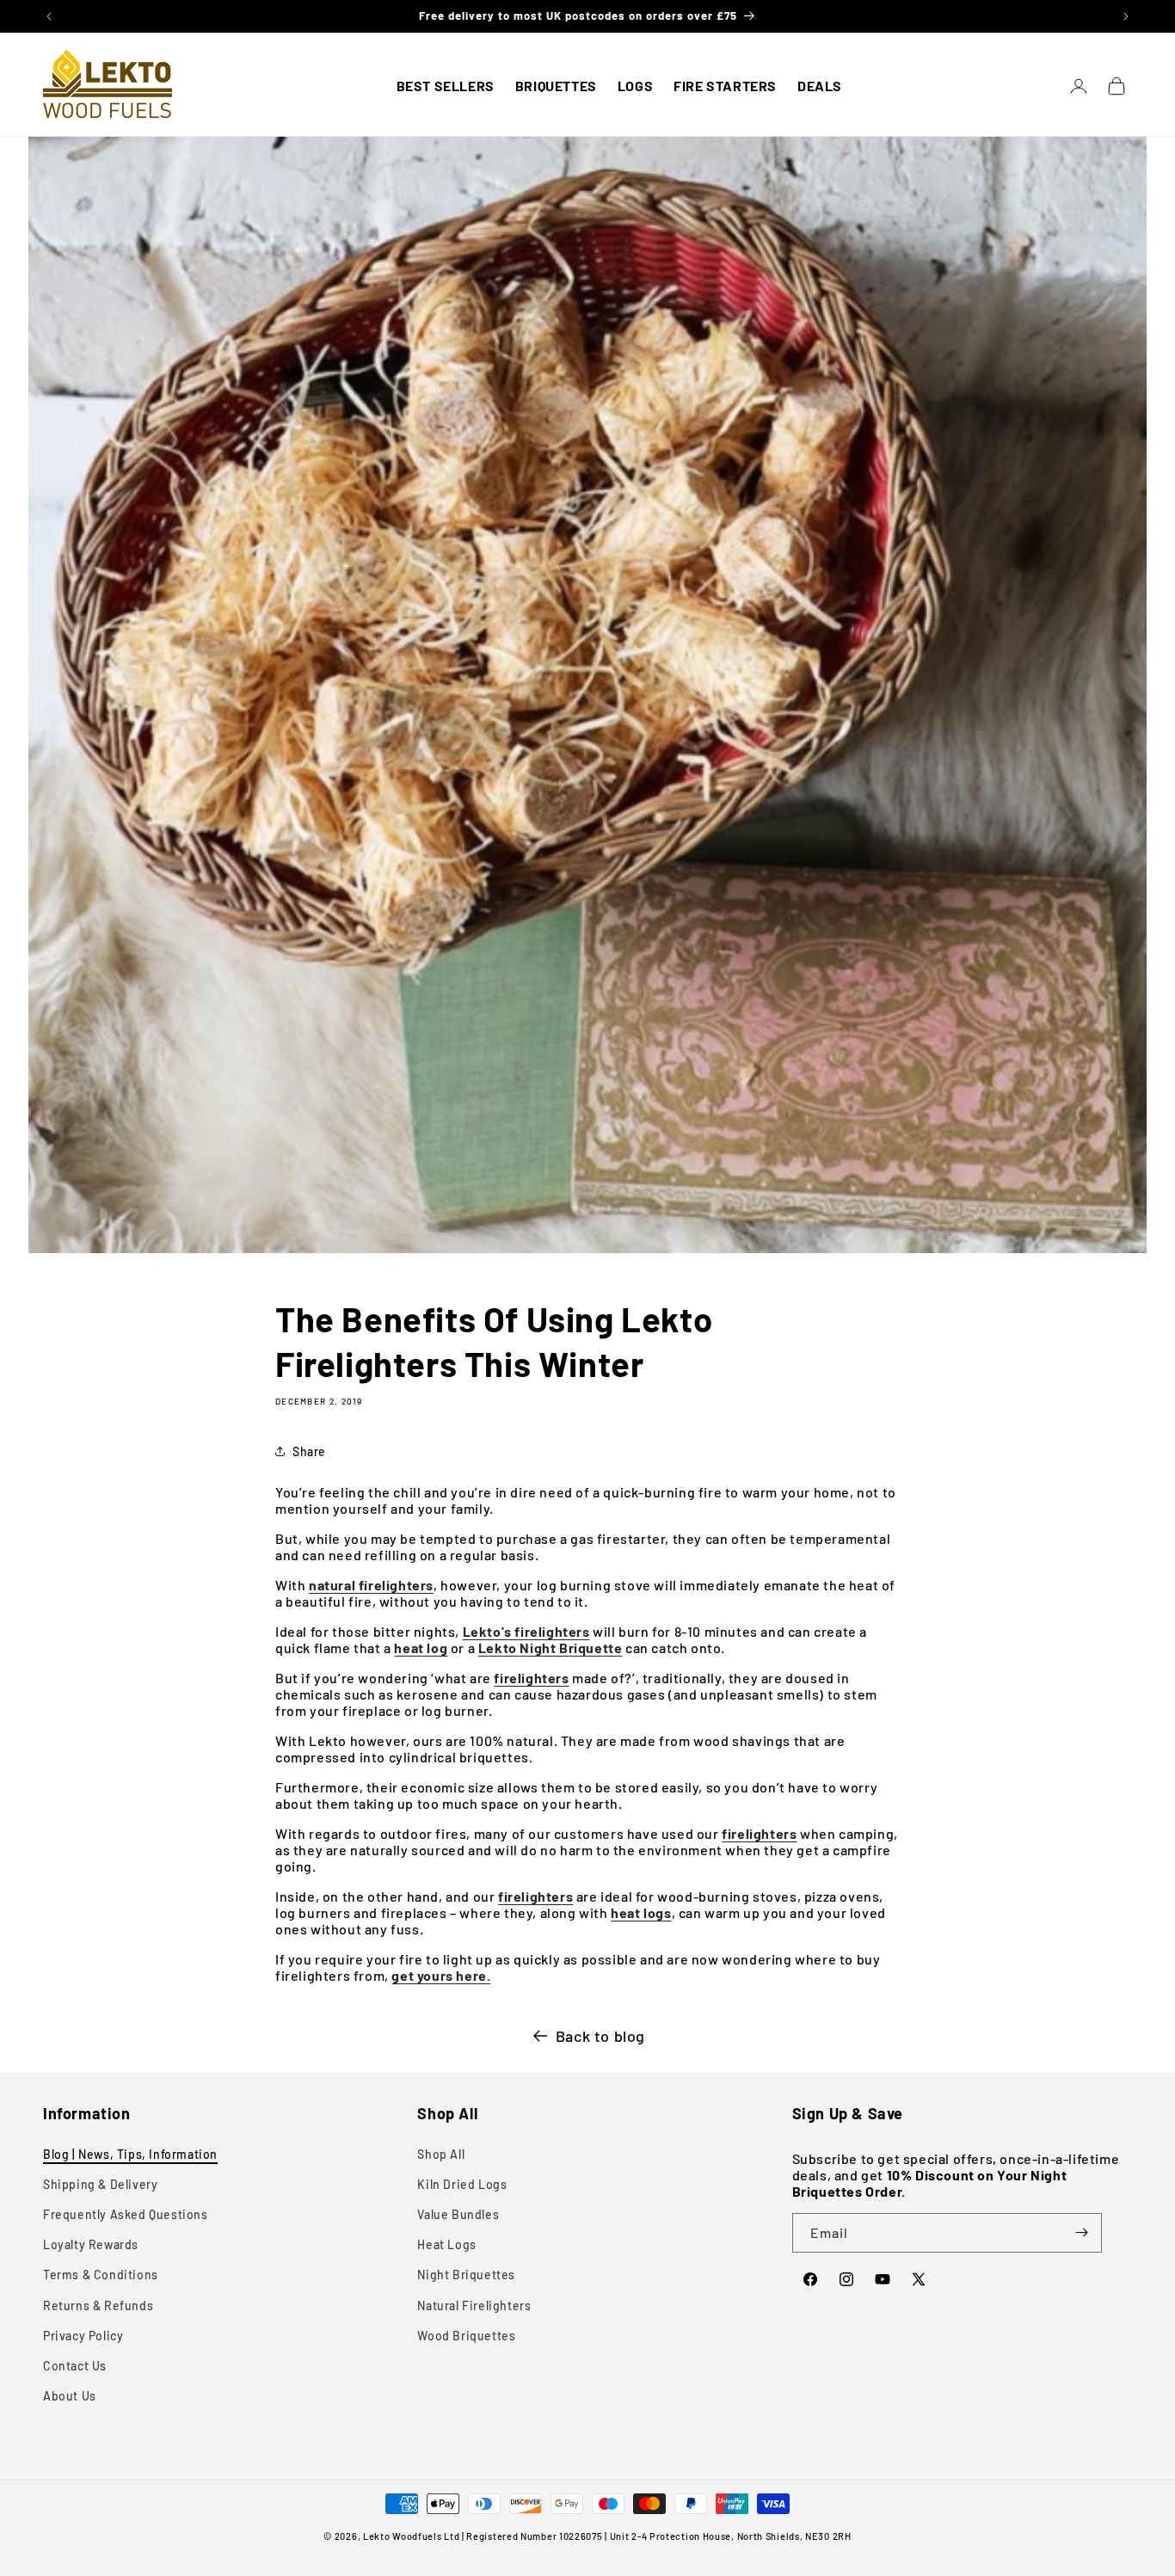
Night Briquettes (466, 2275)
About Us (70, 2396)
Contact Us (75, 2366)
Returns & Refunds (98, 2305)
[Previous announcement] (49, 16)
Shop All (441, 2154)
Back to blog (600, 2036)
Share (309, 1451)
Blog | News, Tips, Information (130, 2154)
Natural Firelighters (474, 2305)
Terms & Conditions (101, 2275)
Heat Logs (446, 2244)
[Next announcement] (1126, 16)
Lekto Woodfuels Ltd (411, 2536)
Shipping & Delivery (100, 2184)
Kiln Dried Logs (462, 2184)
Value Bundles (458, 2214)
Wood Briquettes (466, 2336)
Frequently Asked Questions (126, 2214)
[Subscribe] (1082, 2233)
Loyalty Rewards (91, 2244)
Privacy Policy (83, 2336)
